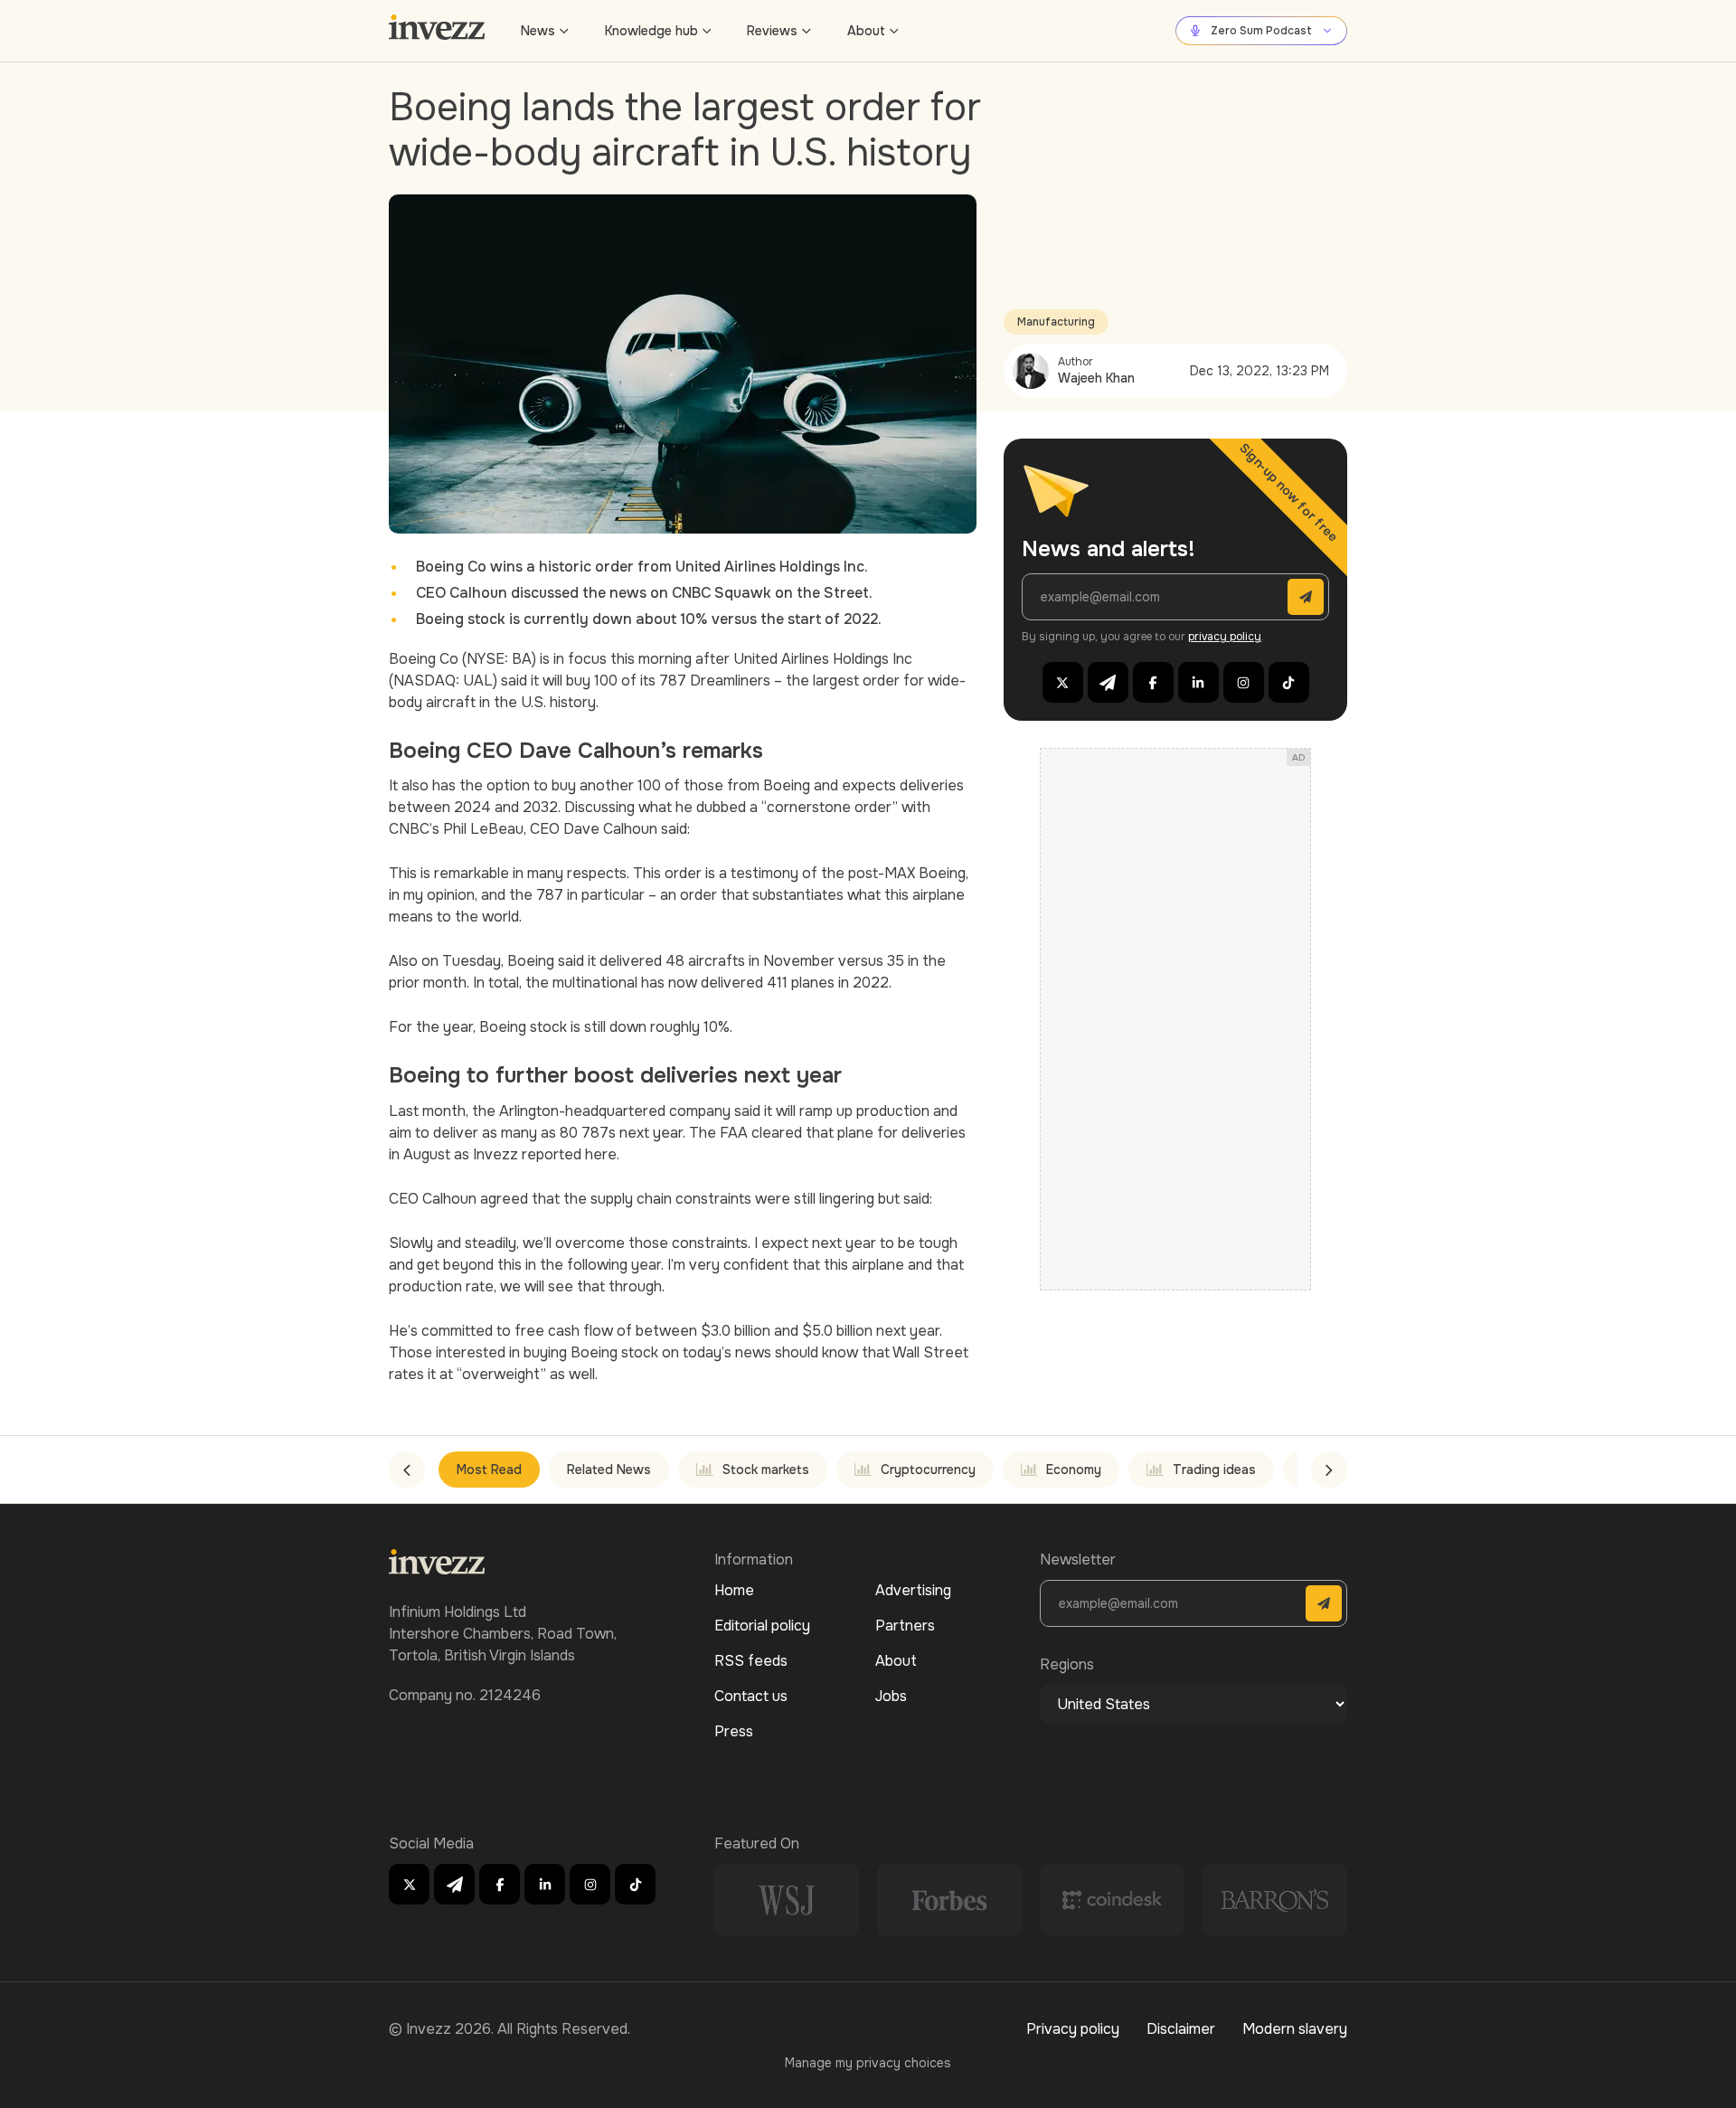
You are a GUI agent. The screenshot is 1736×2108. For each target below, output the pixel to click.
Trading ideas (1214, 1470)
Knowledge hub (651, 31)
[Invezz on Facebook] (1153, 682)
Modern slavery (1295, 2029)
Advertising (913, 1590)
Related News (609, 1470)
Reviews (772, 31)
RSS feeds (751, 1661)
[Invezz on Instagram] (1244, 682)
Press (734, 1731)
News (538, 31)
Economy (1074, 1470)
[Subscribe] (1306, 597)
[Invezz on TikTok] (1289, 682)
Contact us (751, 1696)
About (866, 31)
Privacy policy (1073, 2029)
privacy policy (1225, 637)
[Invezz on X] (1063, 682)
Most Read (489, 1470)
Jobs (891, 1696)
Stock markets (766, 1470)
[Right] (1329, 1470)
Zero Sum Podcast (1261, 31)
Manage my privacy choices (868, 2063)
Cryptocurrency (928, 1470)
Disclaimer (1181, 2029)
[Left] (407, 1470)
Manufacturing (1056, 322)
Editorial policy (762, 1626)
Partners (905, 1626)
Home (734, 1590)
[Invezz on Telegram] (1108, 682)
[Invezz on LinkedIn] (1198, 682)
